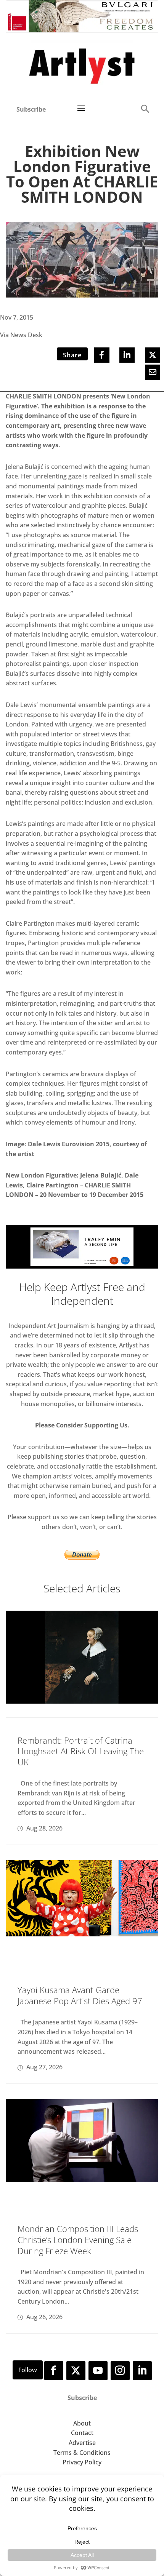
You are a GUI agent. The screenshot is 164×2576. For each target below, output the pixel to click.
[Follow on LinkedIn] (142, 2371)
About (82, 2423)
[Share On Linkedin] (127, 355)
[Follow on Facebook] (54, 2371)
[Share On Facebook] (102, 355)
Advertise (82, 2443)
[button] (145, 108)
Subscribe (31, 109)
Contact (82, 2433)
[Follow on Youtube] (98, 2371)
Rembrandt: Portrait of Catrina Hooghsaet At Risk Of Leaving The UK (81, 1751)
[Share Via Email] (153, 372)
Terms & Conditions (82, 2453)
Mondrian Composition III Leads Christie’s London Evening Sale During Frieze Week (78, 2239)
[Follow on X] (76, 2371)
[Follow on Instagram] (120, 2371)
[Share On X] (153, 355)
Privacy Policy (82, 2462)
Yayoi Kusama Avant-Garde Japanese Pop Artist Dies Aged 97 (80, 1995)
